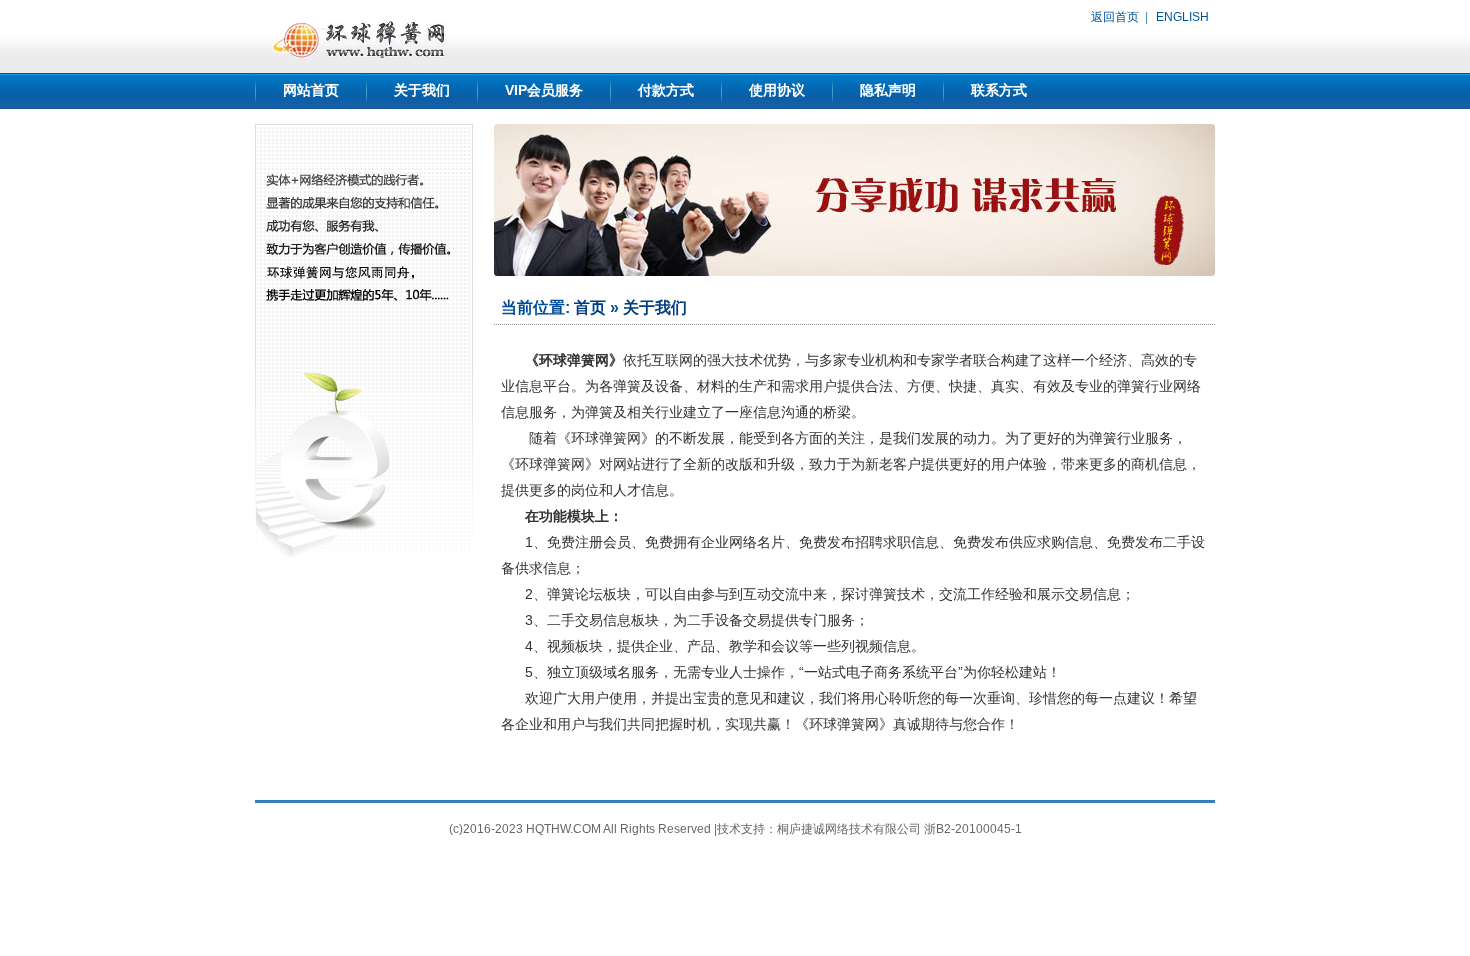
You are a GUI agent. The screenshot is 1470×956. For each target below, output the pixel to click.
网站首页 (311, 90)
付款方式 (666, 90)
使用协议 (777, 90)
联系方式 (999, 90)
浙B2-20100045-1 (973, 829)
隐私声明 (888, 90)
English (1182, 17)
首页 (590, 307)
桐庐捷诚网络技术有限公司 (849, 829)
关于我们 (422, 90)
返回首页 (1115, 17)
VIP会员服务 (544, 90)
